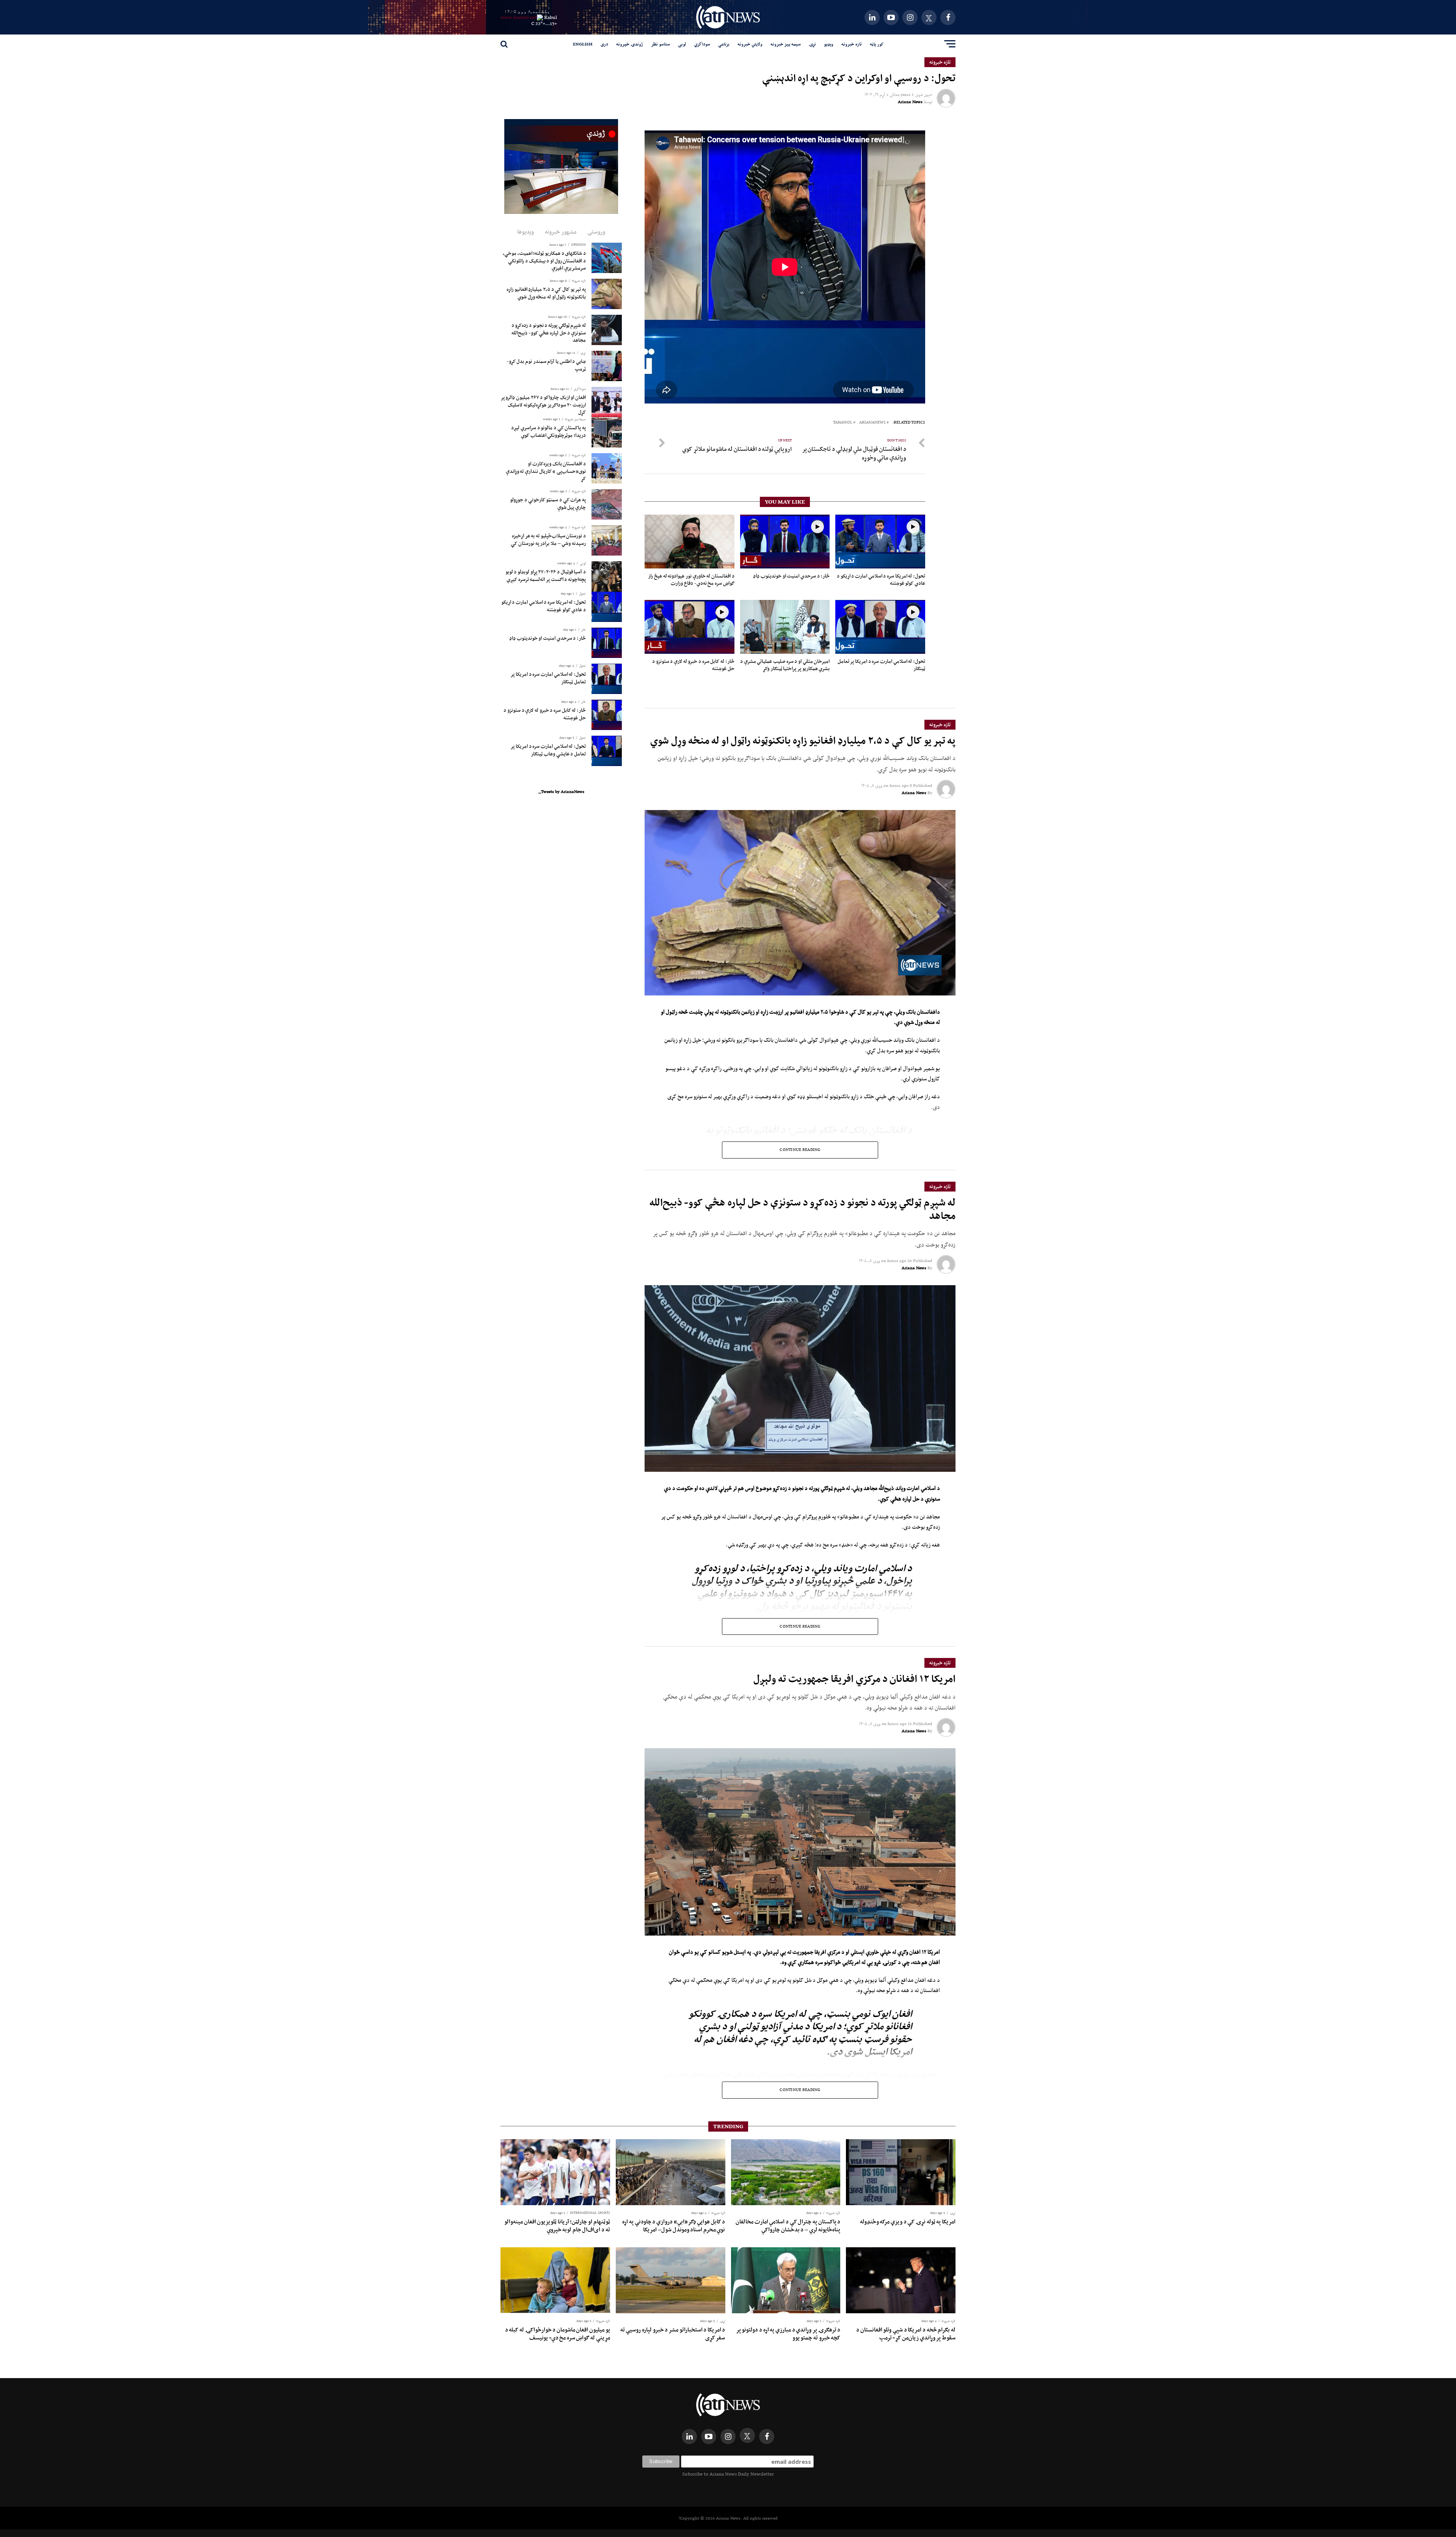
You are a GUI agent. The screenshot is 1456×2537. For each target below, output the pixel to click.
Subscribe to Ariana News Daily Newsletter (728, 2474)
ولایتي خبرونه (750, 44)
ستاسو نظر (661, 44)
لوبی (682, 44)
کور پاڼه (877, 44)
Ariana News (910, 102)
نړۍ (812, 44)
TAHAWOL (843, 423)
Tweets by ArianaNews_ (561, 791)
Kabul (551, 17)
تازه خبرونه (852, 44)
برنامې (724, 44)
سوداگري (702, 44)
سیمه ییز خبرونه (786, 44)
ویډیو (829, 44)
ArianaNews (872, 423)
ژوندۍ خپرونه (630, 44)
